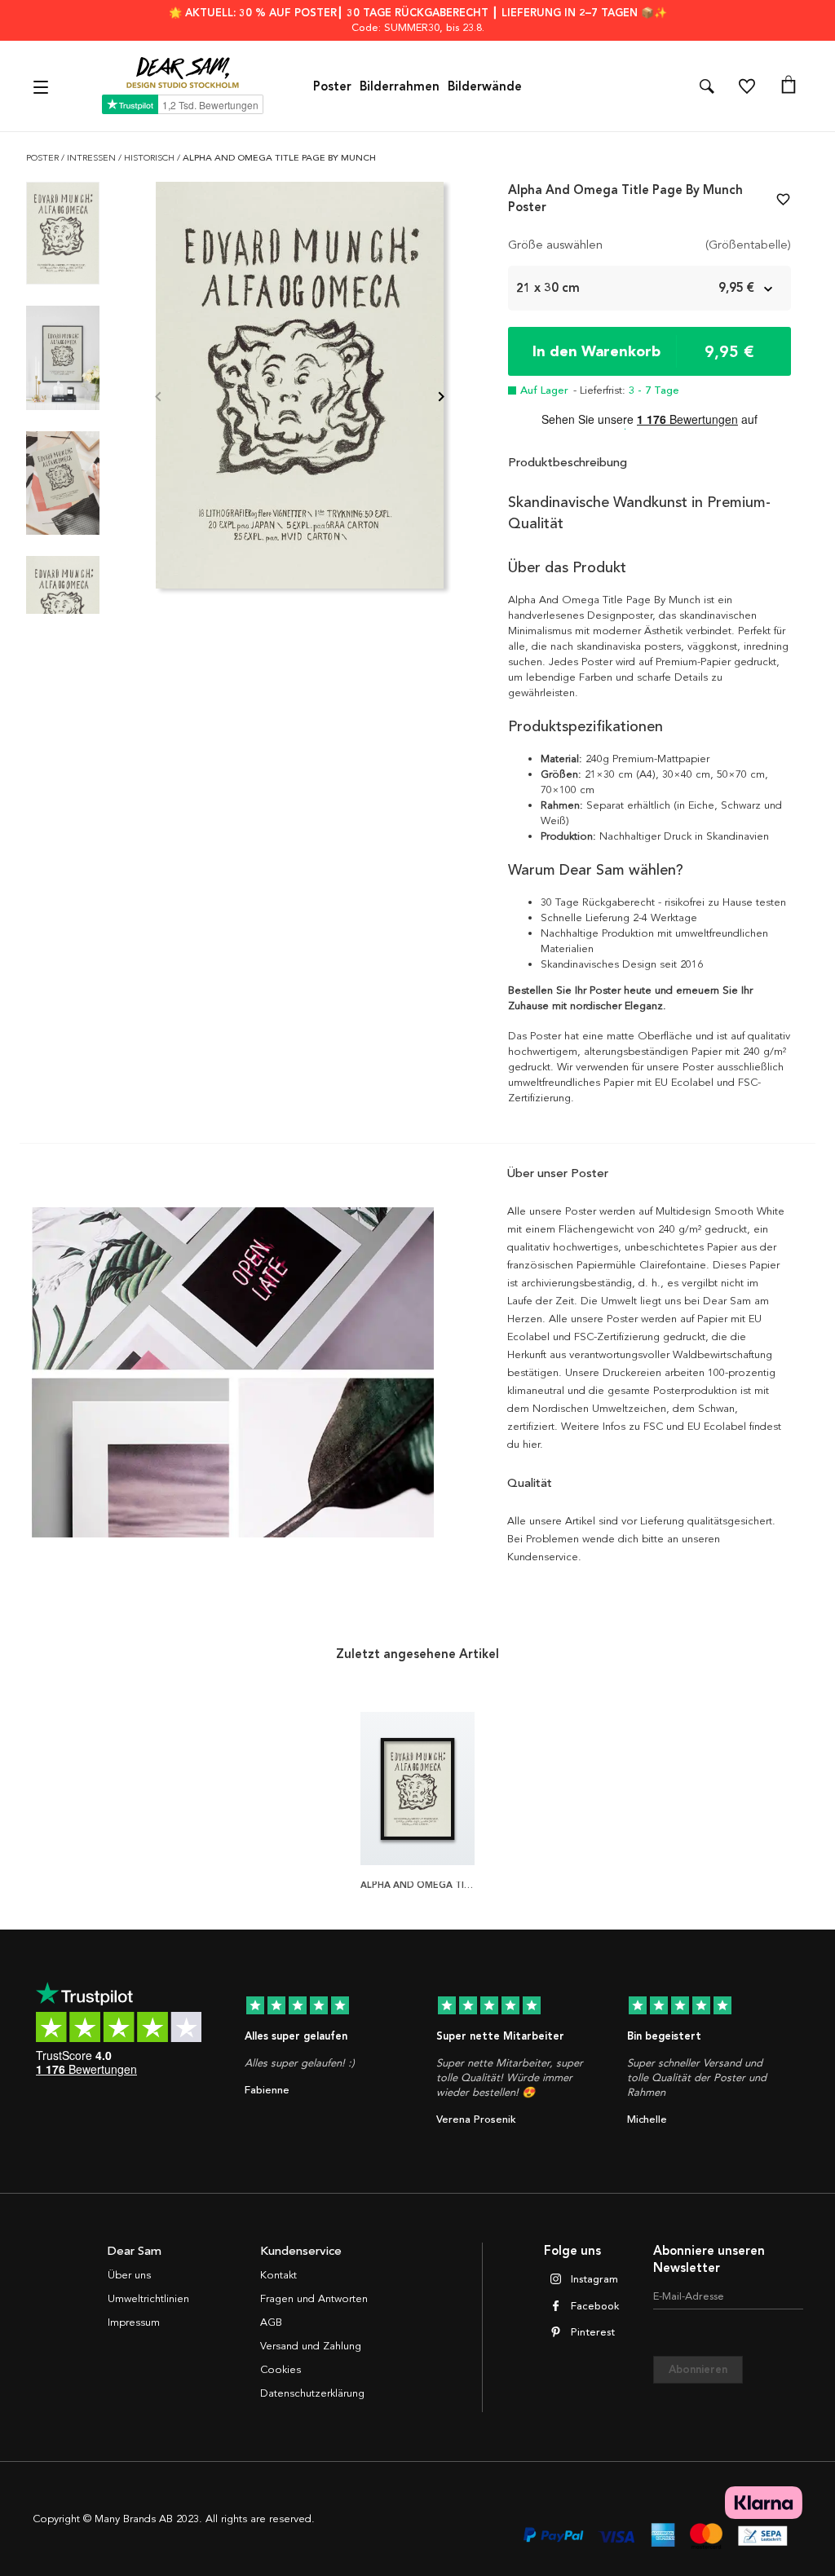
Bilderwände (485, 86)
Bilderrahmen (400, 86)
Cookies (281, 2370)
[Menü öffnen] (43, 86)
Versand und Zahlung (311, 2346)
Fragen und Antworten (314, 2299)
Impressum (134, 2322)
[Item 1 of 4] (300, 398)
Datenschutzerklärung (312, 2393)
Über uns (129, 2275)
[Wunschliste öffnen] (747, 86)
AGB (271, 2322)
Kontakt (278, 2275)
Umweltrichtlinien (148, 2299)
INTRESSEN (93, 158)
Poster (332, 86)
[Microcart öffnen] (789, 86)
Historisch (150, 158)
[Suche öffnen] (707, 86)
